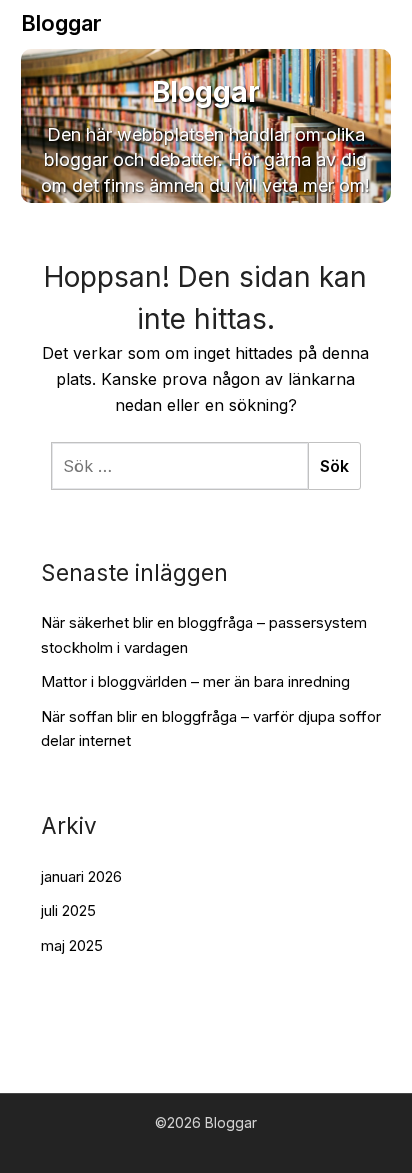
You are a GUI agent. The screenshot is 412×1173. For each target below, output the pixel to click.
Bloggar (61, 23)
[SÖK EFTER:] (179, 466)
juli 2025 (68, 910)
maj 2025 (72, 945)
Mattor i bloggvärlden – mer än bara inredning (195, 681)
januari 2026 (81, 876)
